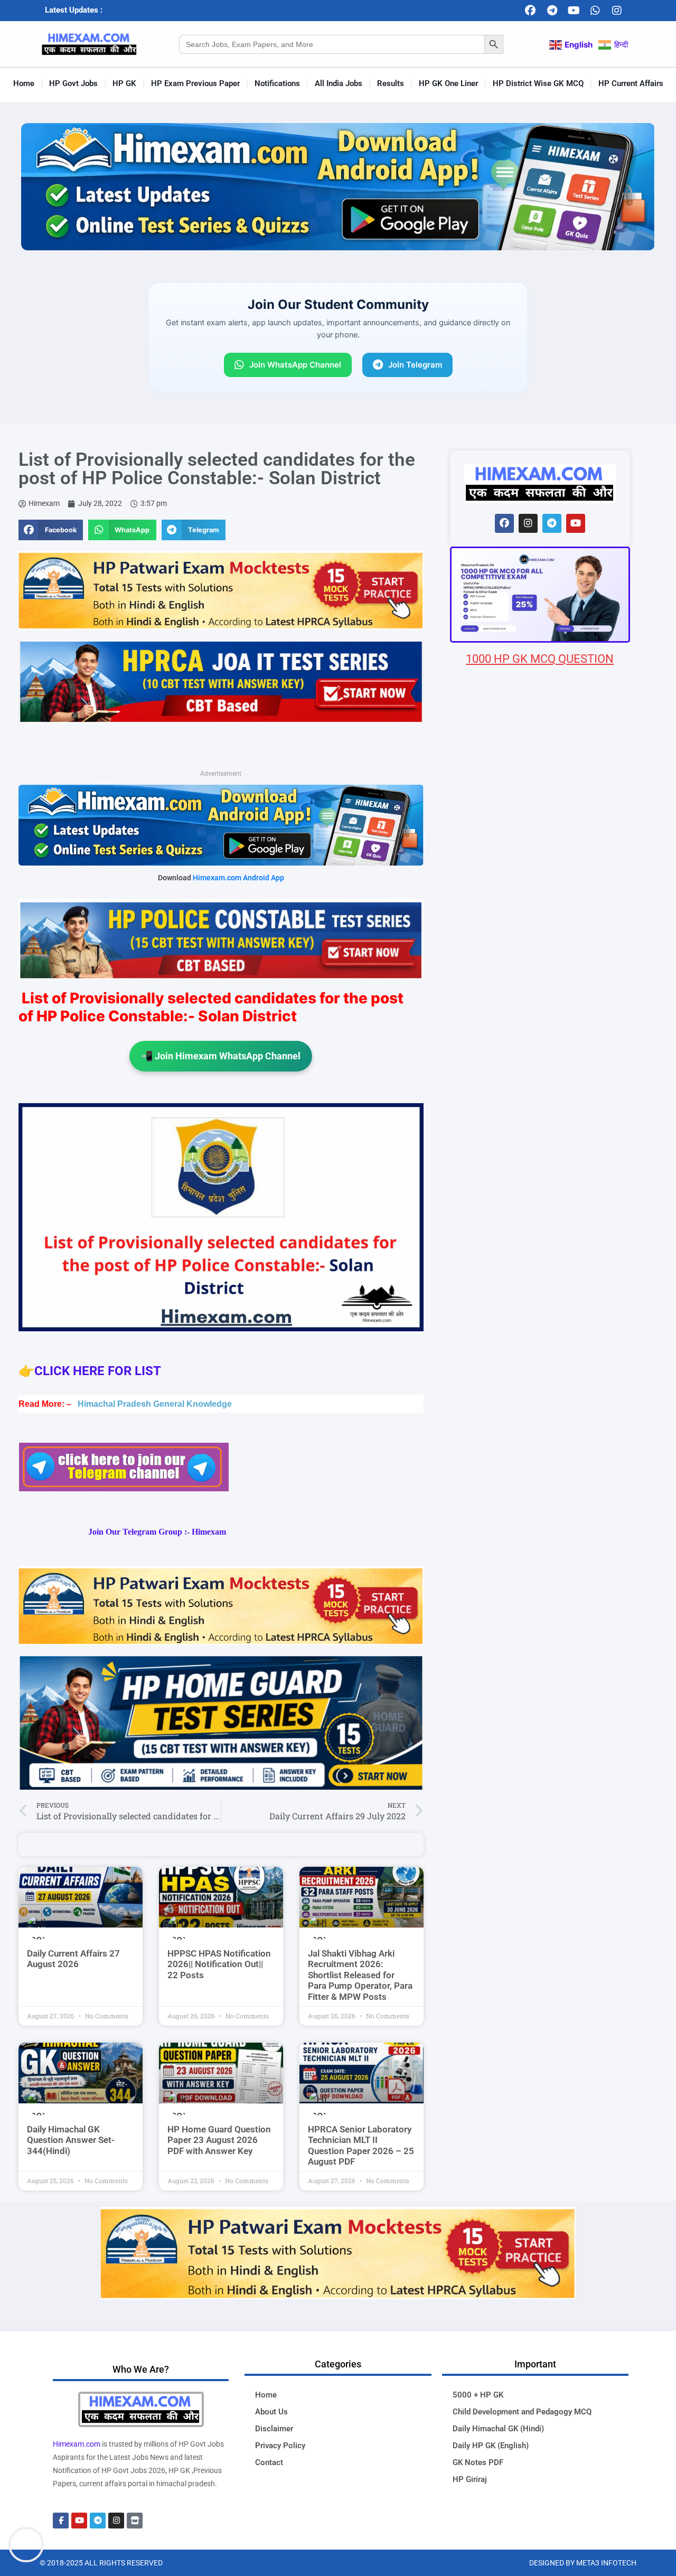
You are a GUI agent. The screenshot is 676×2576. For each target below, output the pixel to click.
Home (24, 83)
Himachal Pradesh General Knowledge (155, 1404)
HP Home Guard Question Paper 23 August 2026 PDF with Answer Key (219, 2140)
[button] (51, 530)
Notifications (277, 83)
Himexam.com (77, 2444)
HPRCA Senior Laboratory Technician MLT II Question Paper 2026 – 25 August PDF (361, 2145)
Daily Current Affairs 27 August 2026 (73, 1959)
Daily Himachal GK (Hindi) (498, 2429)
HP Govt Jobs (73, 83)
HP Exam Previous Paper (195, 83)
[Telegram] (552, 11)
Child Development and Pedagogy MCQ (522, 2412)
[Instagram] (617, 11)
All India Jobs (339, 83)
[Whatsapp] (595, 11)
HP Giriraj (470, 2479)
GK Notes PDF (478, 2462)
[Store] (135, 2521)
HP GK (124, 83)
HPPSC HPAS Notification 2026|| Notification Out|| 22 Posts (219, 1964)
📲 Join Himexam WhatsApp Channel (221, 1056)
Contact (269, 2462)
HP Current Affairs (631, 83)
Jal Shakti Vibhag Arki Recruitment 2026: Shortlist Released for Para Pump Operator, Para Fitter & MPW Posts (360, 1975)
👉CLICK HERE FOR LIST (91, 1371)
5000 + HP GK (478, 2395)
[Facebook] (530, 11)
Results (391, 83)
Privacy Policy (280, 2446)
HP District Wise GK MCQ (538, 83)
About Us (271, 2412)
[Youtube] (574, 11)
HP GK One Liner (448, 83)
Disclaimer (274, 2429)
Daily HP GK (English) (491, 2446)
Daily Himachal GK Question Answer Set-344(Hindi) (71, 2140)
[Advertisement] (540, 1291)
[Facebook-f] (61, 2521)
